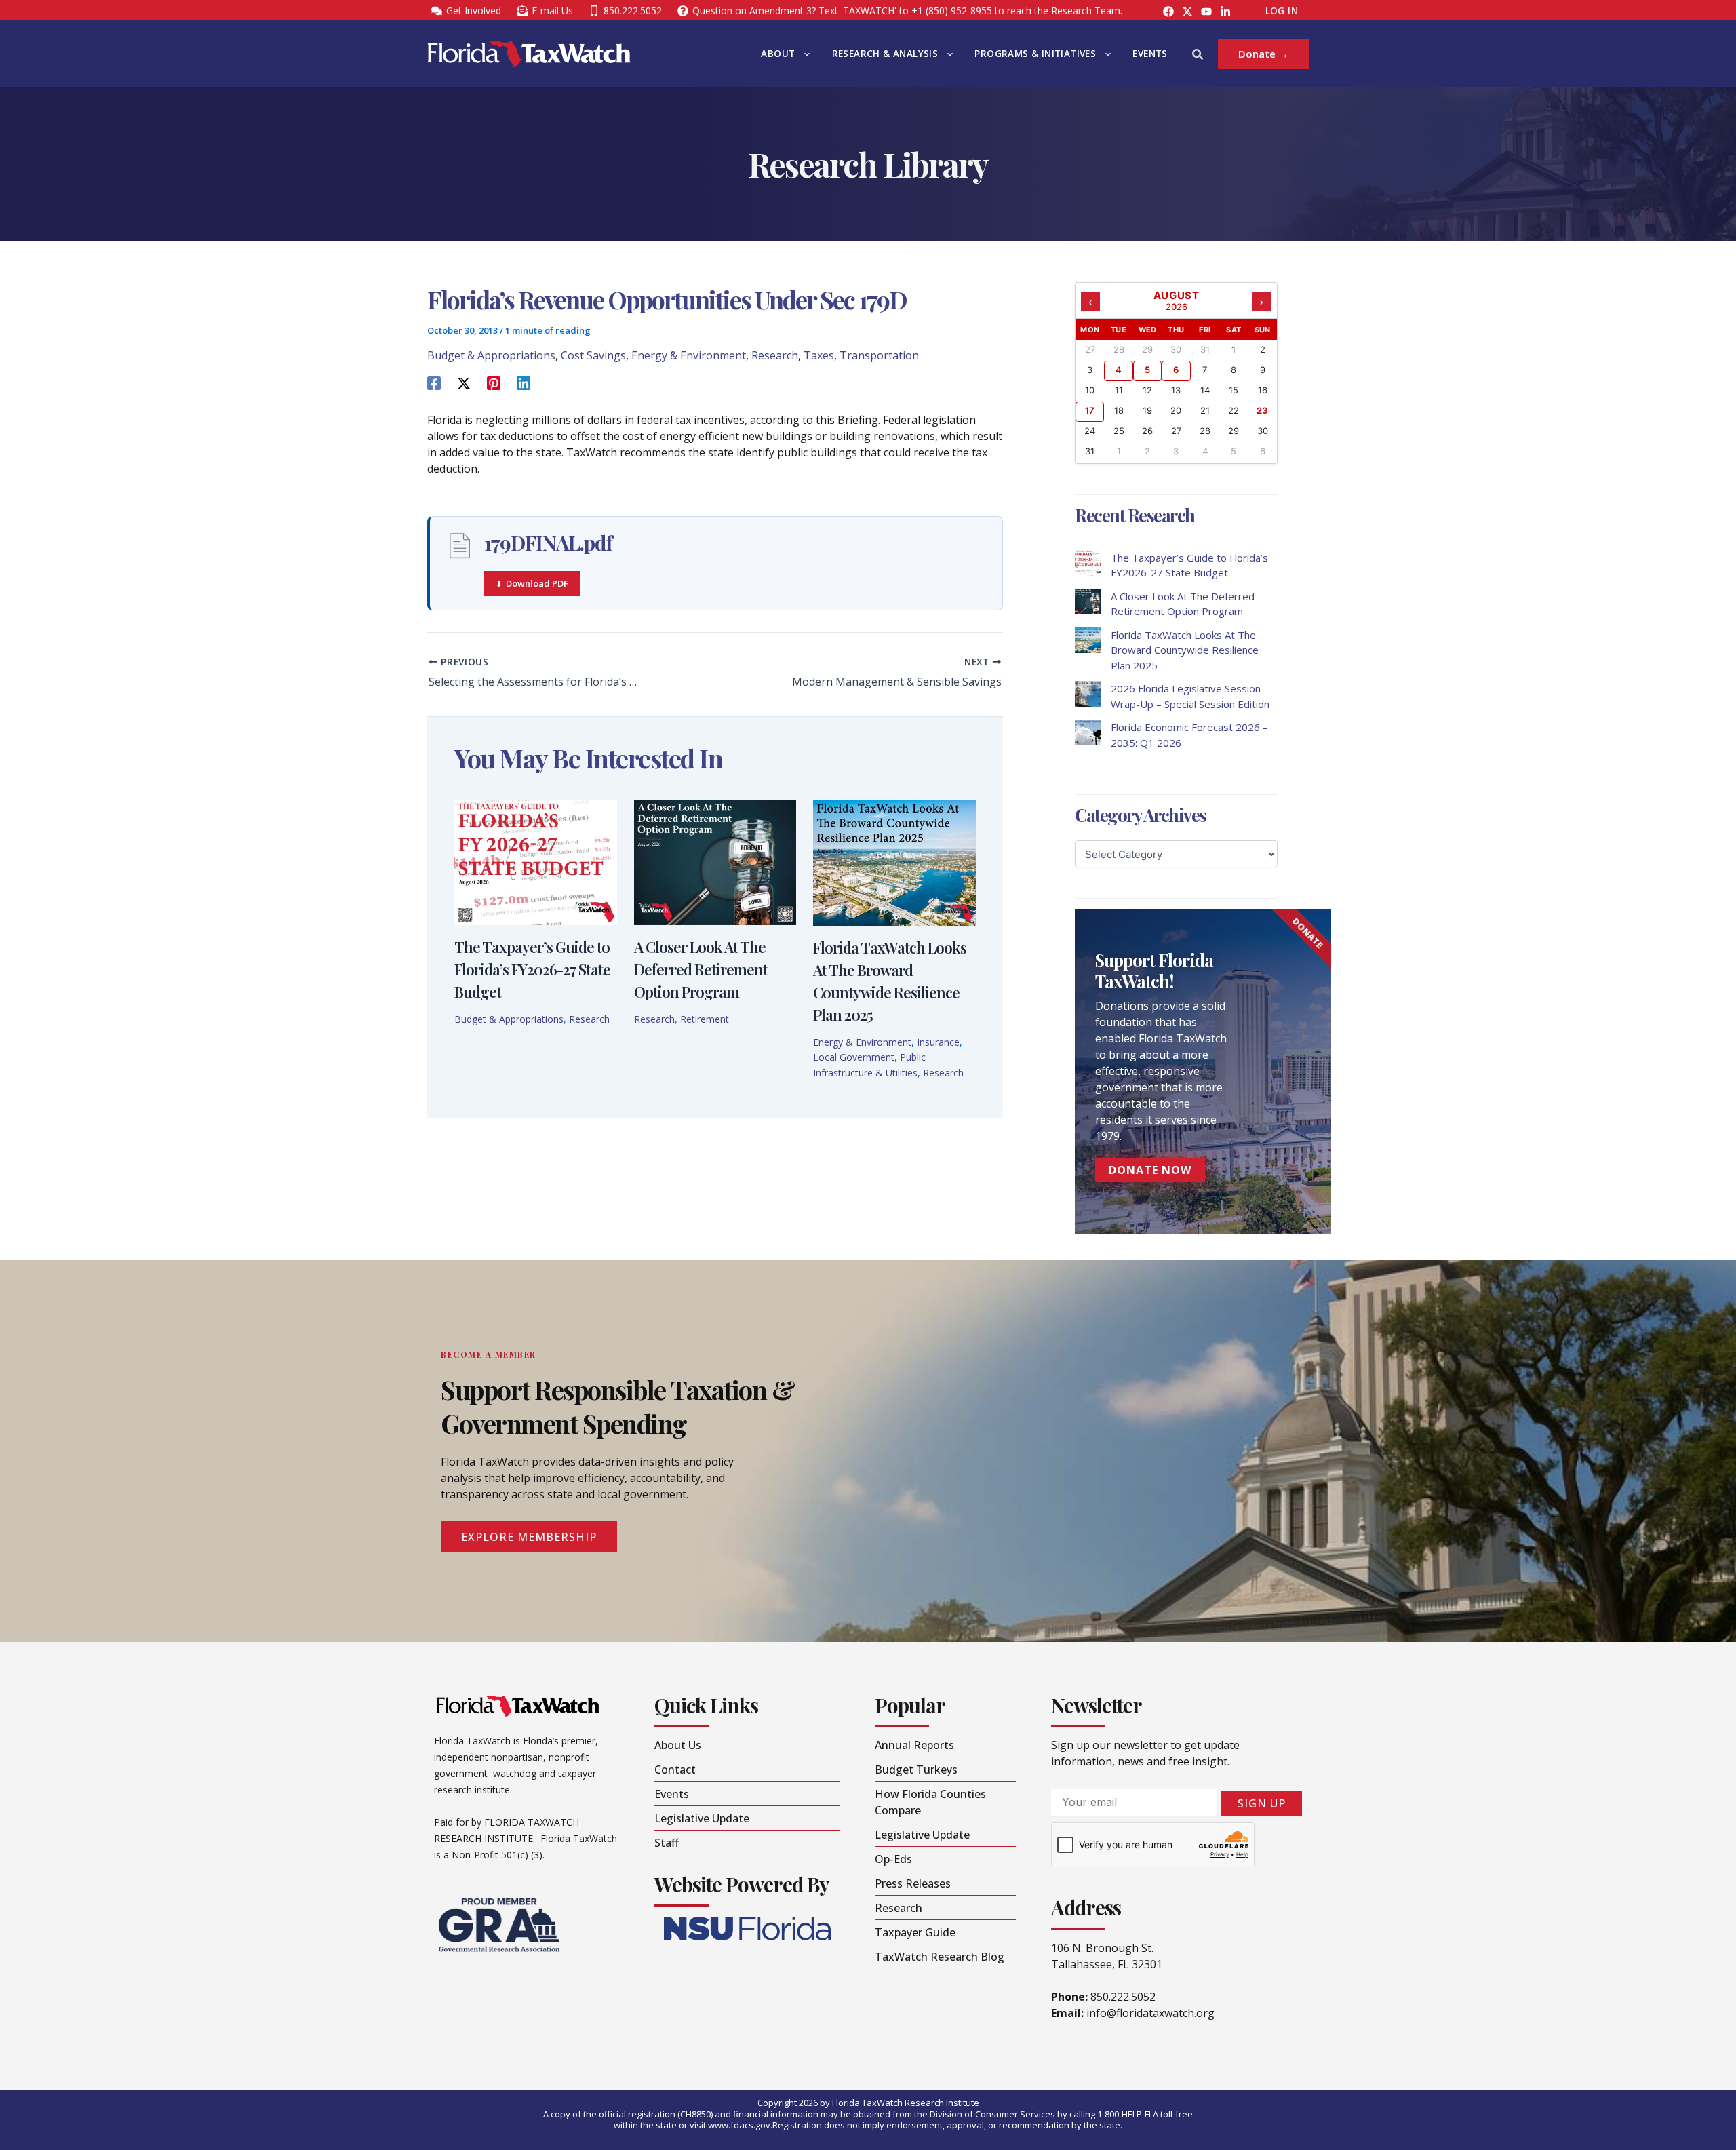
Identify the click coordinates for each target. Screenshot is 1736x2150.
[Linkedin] (524, 382)
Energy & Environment (689, 355)
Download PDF (537, 583)
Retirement (705, 1019)
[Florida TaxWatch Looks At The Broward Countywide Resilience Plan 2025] (1088, 640)
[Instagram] (1187, 12)
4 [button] (1119, 370)
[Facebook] (1168, 12)
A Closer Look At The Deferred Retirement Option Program (701, 969)
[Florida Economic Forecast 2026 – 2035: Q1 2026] (1088, 732)
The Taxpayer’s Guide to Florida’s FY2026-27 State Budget (532, 969)
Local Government (854, 1057)
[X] (464, 382)
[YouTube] (1206, 12)
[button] (804, 54)
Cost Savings (593, 355)
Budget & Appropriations (491, 355)
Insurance (938, 1042)
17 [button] (1090, 410)
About (778, 54)
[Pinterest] (494, 382)
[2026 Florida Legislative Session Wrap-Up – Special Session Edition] (1088, 694)
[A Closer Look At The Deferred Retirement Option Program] (1088, 602)
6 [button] (1176, 370)
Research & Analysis (885, 54)
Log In (1282, 11)
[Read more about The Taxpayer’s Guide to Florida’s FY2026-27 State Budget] (536, 861)
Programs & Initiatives (1035, 54)
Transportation (879, 355)
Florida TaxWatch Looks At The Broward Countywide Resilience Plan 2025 (1185, 650)
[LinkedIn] (1225, 12)
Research (775, 355)
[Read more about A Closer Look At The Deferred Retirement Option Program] (715, 861)
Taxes (819, 355)
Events (1150, 54)
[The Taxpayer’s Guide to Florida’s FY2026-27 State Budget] (1088, 563)
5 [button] (1147, 370)
